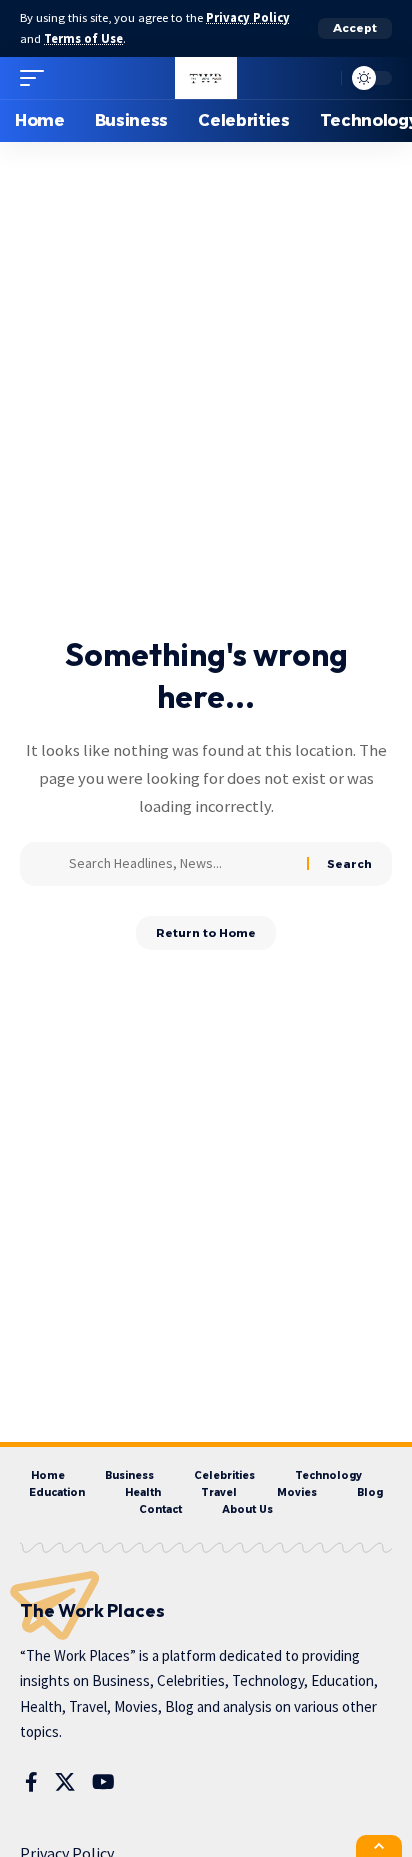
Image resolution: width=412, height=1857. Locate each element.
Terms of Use (83, 38)
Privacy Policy (248, 17)
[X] (65, 1782)
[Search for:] (180, 864)
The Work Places (92, 1610)
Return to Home (206, 933)
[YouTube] (103, 1782)
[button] (355, 28)
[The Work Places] (205, 78)
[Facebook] (31, 1782)
